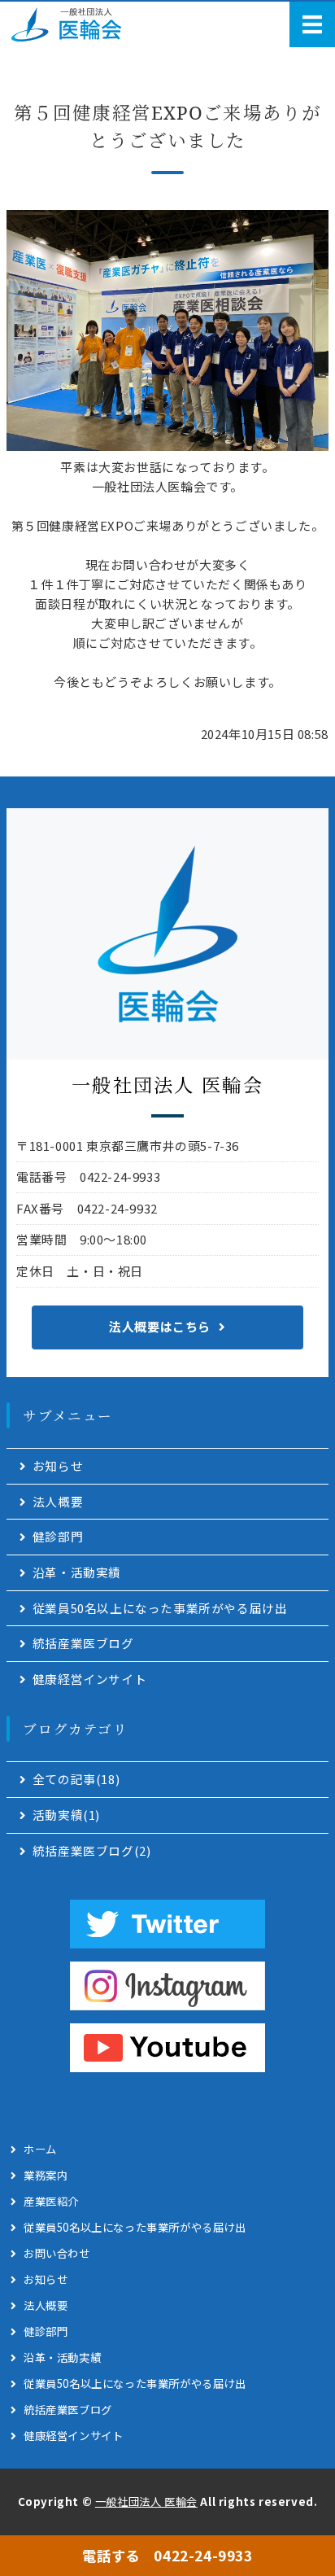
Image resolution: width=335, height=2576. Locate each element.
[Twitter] (167, 1924)
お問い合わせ (57, 2253)
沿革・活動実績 (77, 1572)
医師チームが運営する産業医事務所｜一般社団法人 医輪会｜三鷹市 (72, 24)
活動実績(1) (66, 1815)
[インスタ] (167, 1986)
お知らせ (58, 1465)
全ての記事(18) (76, 1779)
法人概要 (58, 1501)
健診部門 (58, 1536)
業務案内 (46, 2175)
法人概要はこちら (160, 1326)
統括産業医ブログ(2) (92, 1850)
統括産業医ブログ (83, 1643)
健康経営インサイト (89, 1679)
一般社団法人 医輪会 (146, 2502)
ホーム (40, 2149)
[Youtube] (167, 2048)
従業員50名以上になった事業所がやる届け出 (160, 1608)
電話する (167, 2555)
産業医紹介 (51, 2201)
